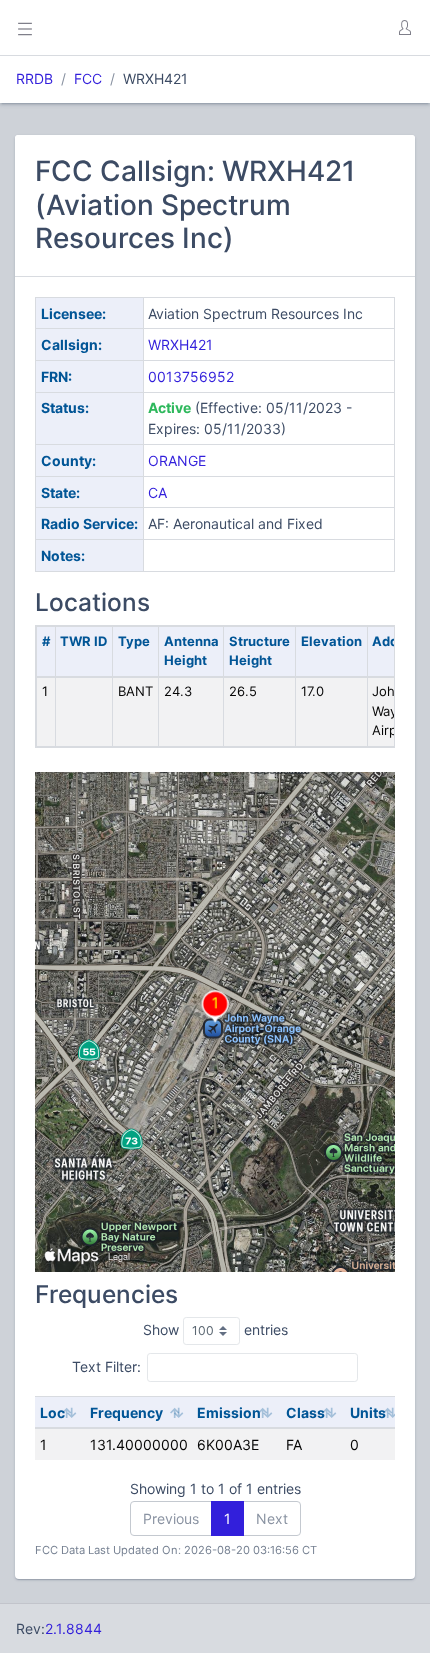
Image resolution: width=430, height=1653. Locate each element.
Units (368, 1412)
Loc (52, 1412)
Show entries (215, 1329)
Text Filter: (106, 1366)
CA (157, 492)
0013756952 (191, 376)
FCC (88, 78)
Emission (229, 1412)
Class (305, 1412)
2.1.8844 (73, 1628)
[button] (404, 28)
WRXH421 (180, 344)
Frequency (126, 1412)
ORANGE (177, 460)
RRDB (34, 78)
